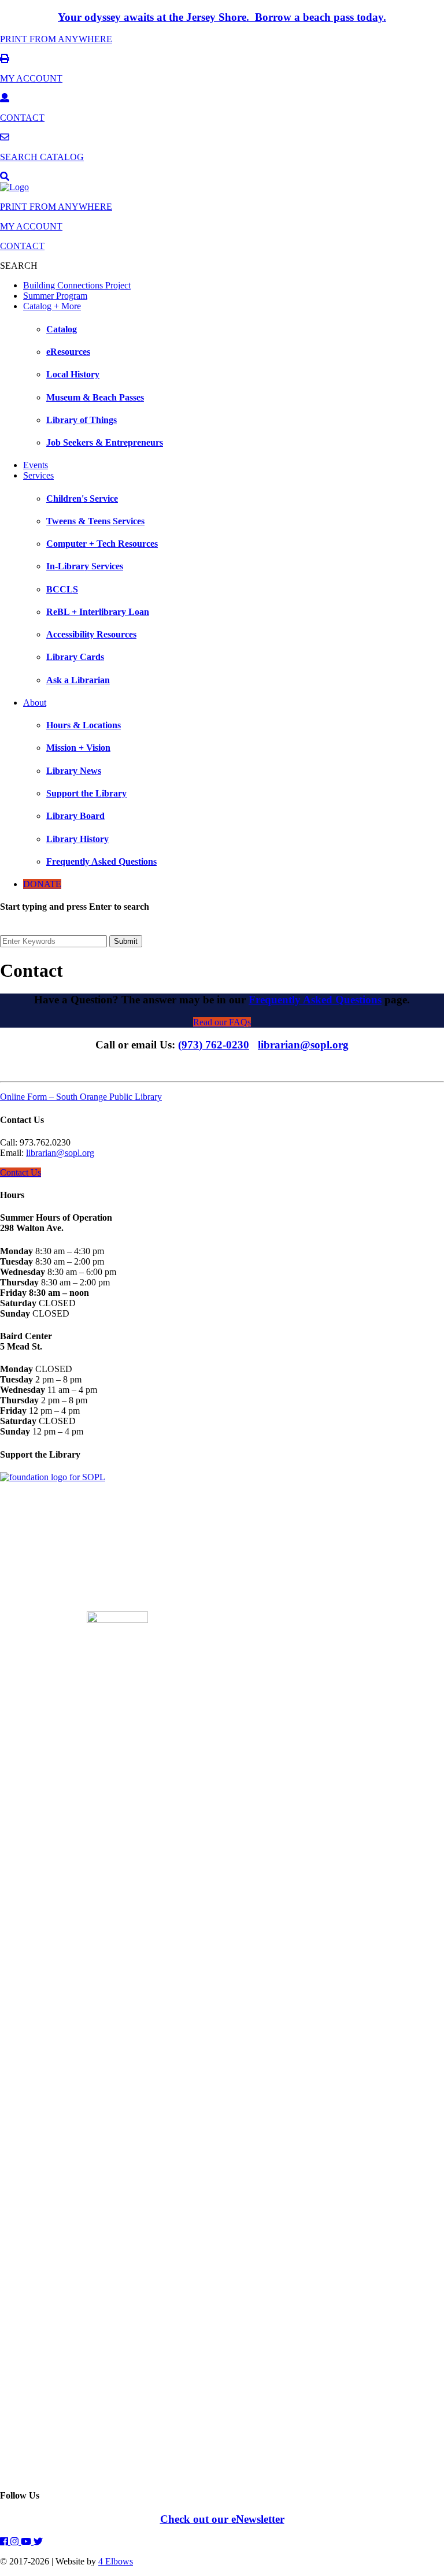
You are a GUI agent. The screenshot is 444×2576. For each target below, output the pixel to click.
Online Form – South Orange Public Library (81, 1097)
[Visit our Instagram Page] (16, 2542)
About (35, 703)
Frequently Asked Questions (315, 1000)
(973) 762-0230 (214, 1045)
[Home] (14, 187)
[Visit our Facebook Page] (5, 2542)
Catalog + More (52, 306)
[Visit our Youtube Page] (27, 2542)
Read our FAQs (222, 1022)
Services (38, 475)
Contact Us (21, 1172)
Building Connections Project (77, 285)
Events (36, 465)
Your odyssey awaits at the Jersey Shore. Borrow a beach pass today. (222, 17)
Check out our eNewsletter (222, 2519)
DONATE (42, 884)
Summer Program (55, 296)
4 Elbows (116, 2561)
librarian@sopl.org (303, 1045)
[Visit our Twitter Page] (38, 2542)
